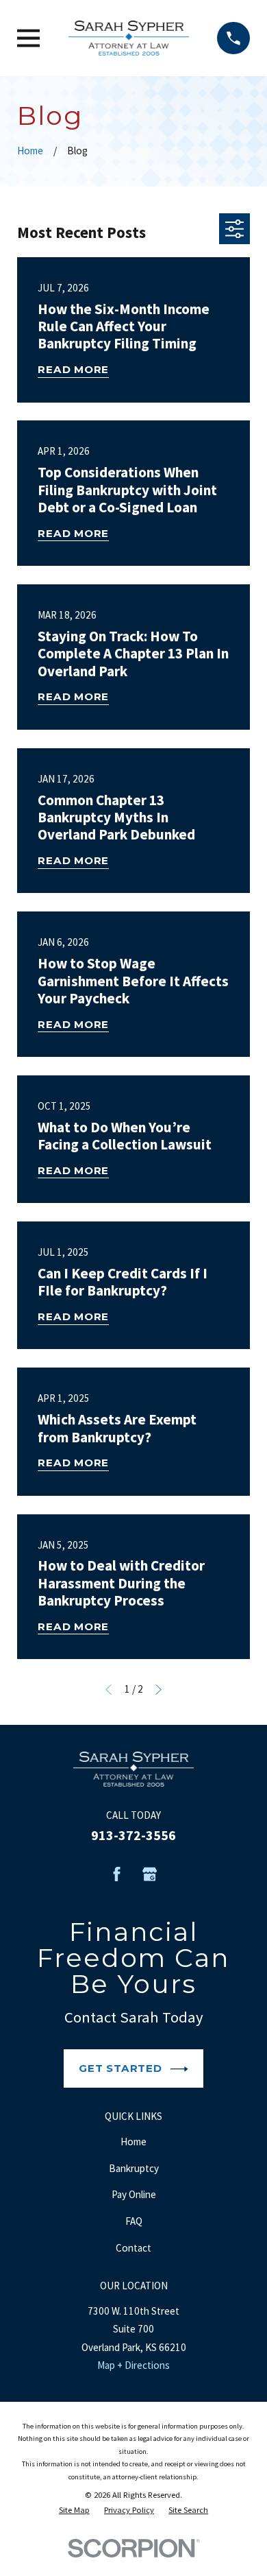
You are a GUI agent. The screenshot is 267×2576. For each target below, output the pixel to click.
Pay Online (134, 2194)
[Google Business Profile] (150, 1874)
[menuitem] (74, 2510)
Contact (133, 2248)
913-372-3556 (133, 1835)
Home (133, 2142)
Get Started (120, 2068)
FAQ (134, 2221)
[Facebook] (117, 1874)
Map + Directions (133, 2365)
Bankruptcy (134, 2168)
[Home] (129, 38)
